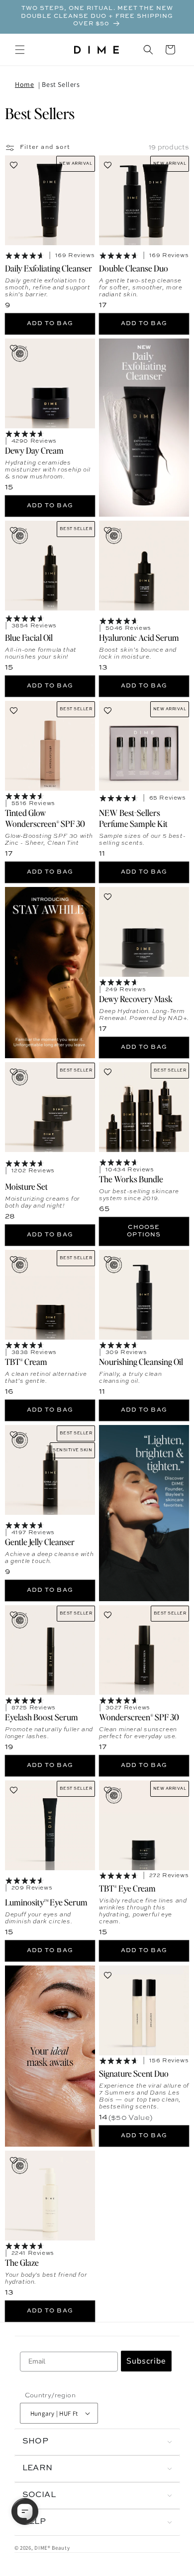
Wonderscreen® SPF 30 (139, 1716)
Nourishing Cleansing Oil (141, 1361)
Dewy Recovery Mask (136, 998)
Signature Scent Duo (134, 2073)
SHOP (36, 2441)
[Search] (148, 50)
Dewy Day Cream (34, 450)
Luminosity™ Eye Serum (46, 1901)
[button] (20, 50)
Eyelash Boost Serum (42, 1716)
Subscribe (146, 2361)
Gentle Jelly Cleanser (40, 1542)
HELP (34, 2522)
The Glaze (22, 2262)
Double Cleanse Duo (134, 268)
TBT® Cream (26, 1361)
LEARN (38, 2468)
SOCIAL (39, 2495)
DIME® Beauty (52, 2548)
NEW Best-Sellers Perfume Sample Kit (133, 817)
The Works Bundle (131, 1178)
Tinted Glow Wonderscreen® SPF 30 (45, 817)
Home (24, 84)
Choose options (144, 1231)
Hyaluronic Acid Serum (139, 637)
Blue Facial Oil (29, 637)
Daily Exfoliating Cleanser (48, 268)
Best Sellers (61, 84)
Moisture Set (26, 1186)
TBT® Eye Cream (127, 1888)
